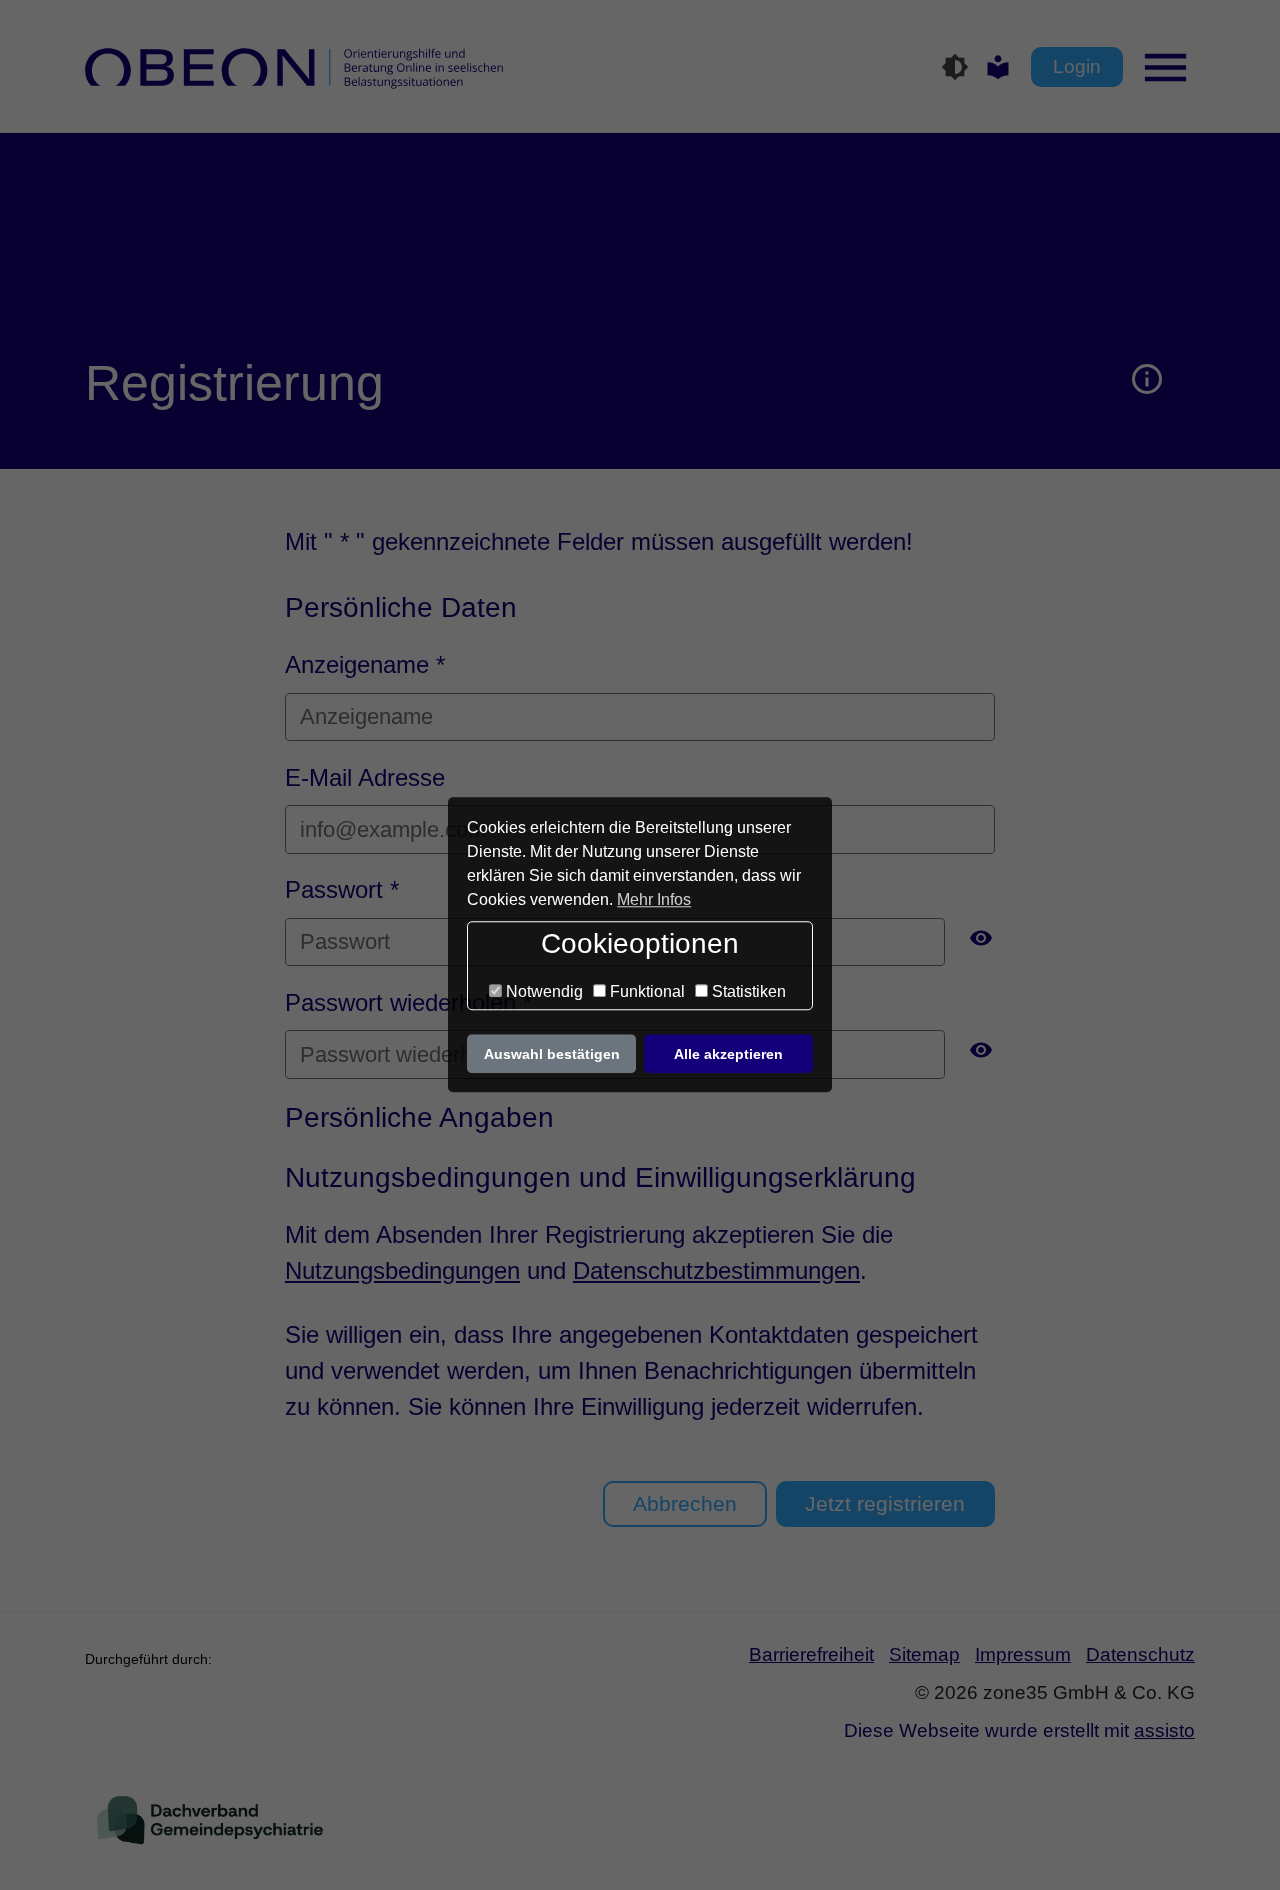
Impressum (1023, 1654)
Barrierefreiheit (811, 1654)
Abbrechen (685, 1503)
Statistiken (747, 991)
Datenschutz (1140, 1654)
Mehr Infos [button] (654, 899)
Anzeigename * (365, 664)
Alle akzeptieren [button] (728, 1054)
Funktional (645, 991)
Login (1077, 66)
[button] (1147, 383)
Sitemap (924, 1654)
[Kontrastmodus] (955, 67)
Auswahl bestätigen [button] (552, 1054)
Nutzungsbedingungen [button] (402, 1270)
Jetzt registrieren (885, 1503)
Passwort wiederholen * (408, 1002)
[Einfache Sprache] (998, 67)
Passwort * (342, 889)
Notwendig (542, 991)
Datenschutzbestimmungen (716, 1270)
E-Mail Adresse (365, 777)
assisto (1164, 1730)
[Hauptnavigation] (1173, 67)
